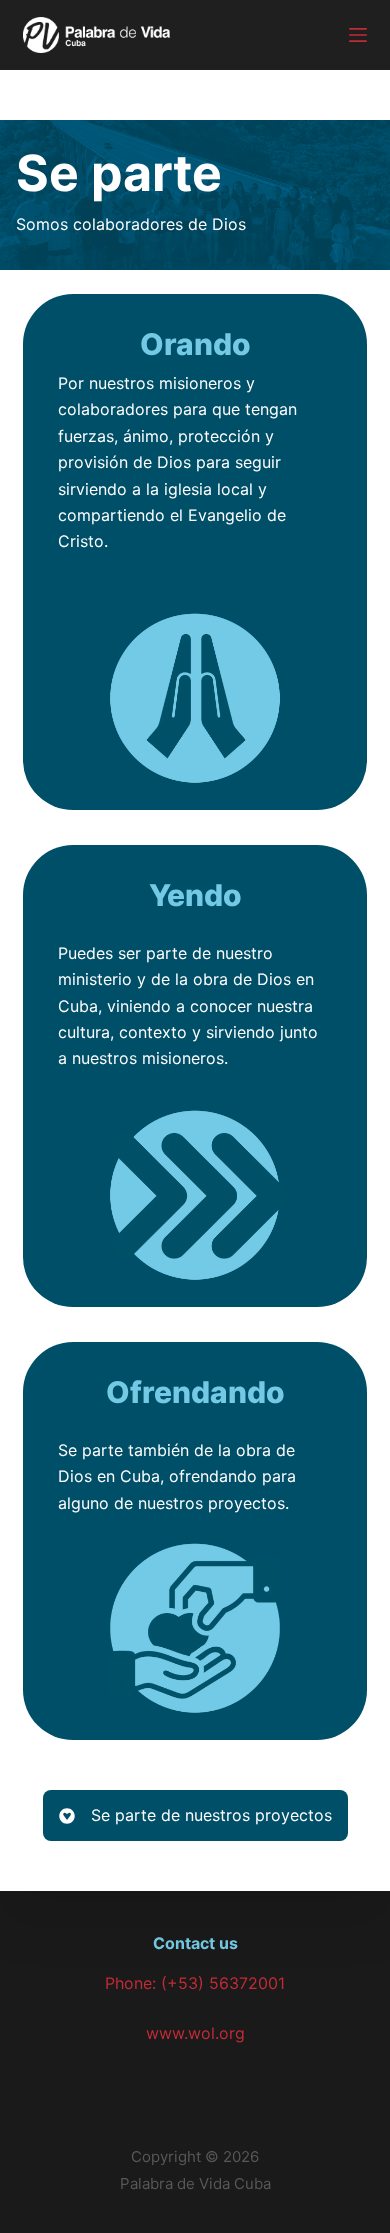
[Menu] (358, 35)
